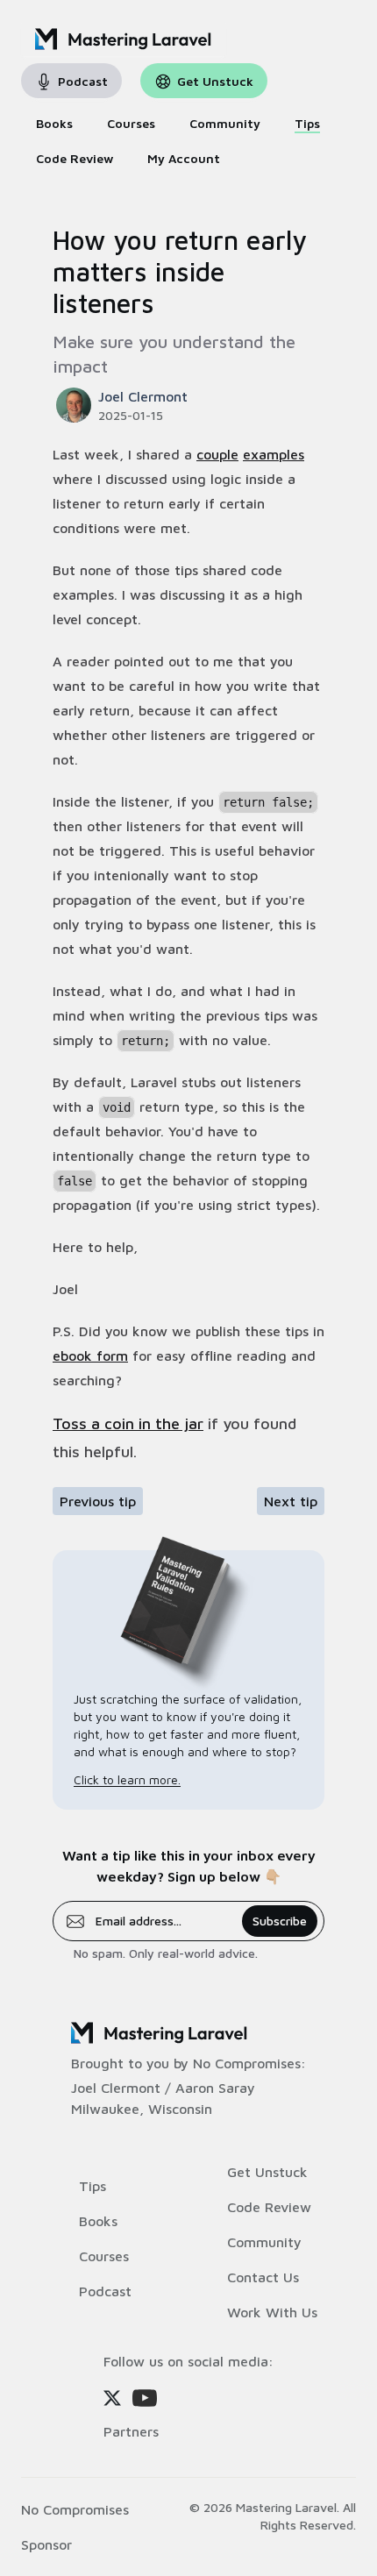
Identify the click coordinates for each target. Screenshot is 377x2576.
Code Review (269, 2207)
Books (98, 2221)
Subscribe (280, 1921)
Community (264, 2242)
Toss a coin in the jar (128, 1423)
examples (274, 454)
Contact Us (263, 2277)
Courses (104, 2256)
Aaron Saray (215, 2088)
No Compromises (247, 2063)
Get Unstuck (267, 2172)
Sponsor (46, 2544)
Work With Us (272, 2312)
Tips (92, 2186)
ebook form (90, 1356)
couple (217, 454)
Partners (131, 2431)
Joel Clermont (116, 2088)
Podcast (105, 2291)
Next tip (291, 1501)
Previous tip (98, 1501)
